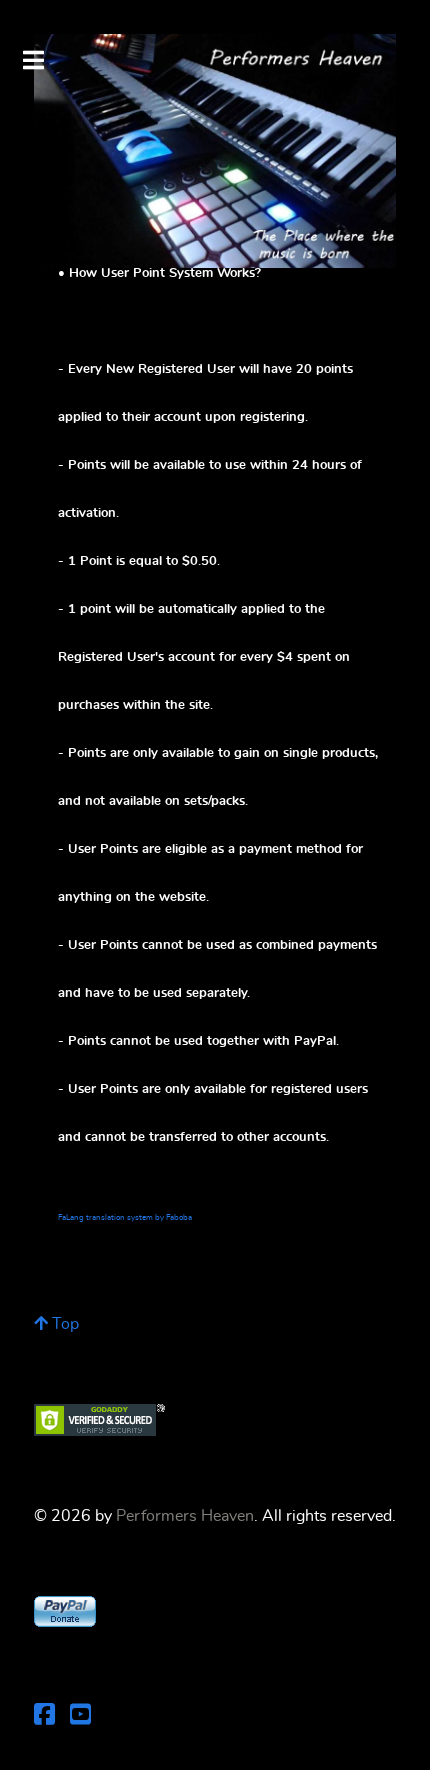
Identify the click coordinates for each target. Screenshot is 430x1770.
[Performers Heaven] (215, 151)
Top (63, 1324)
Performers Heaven (185, 1516)
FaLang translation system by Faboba (125, 1218)
